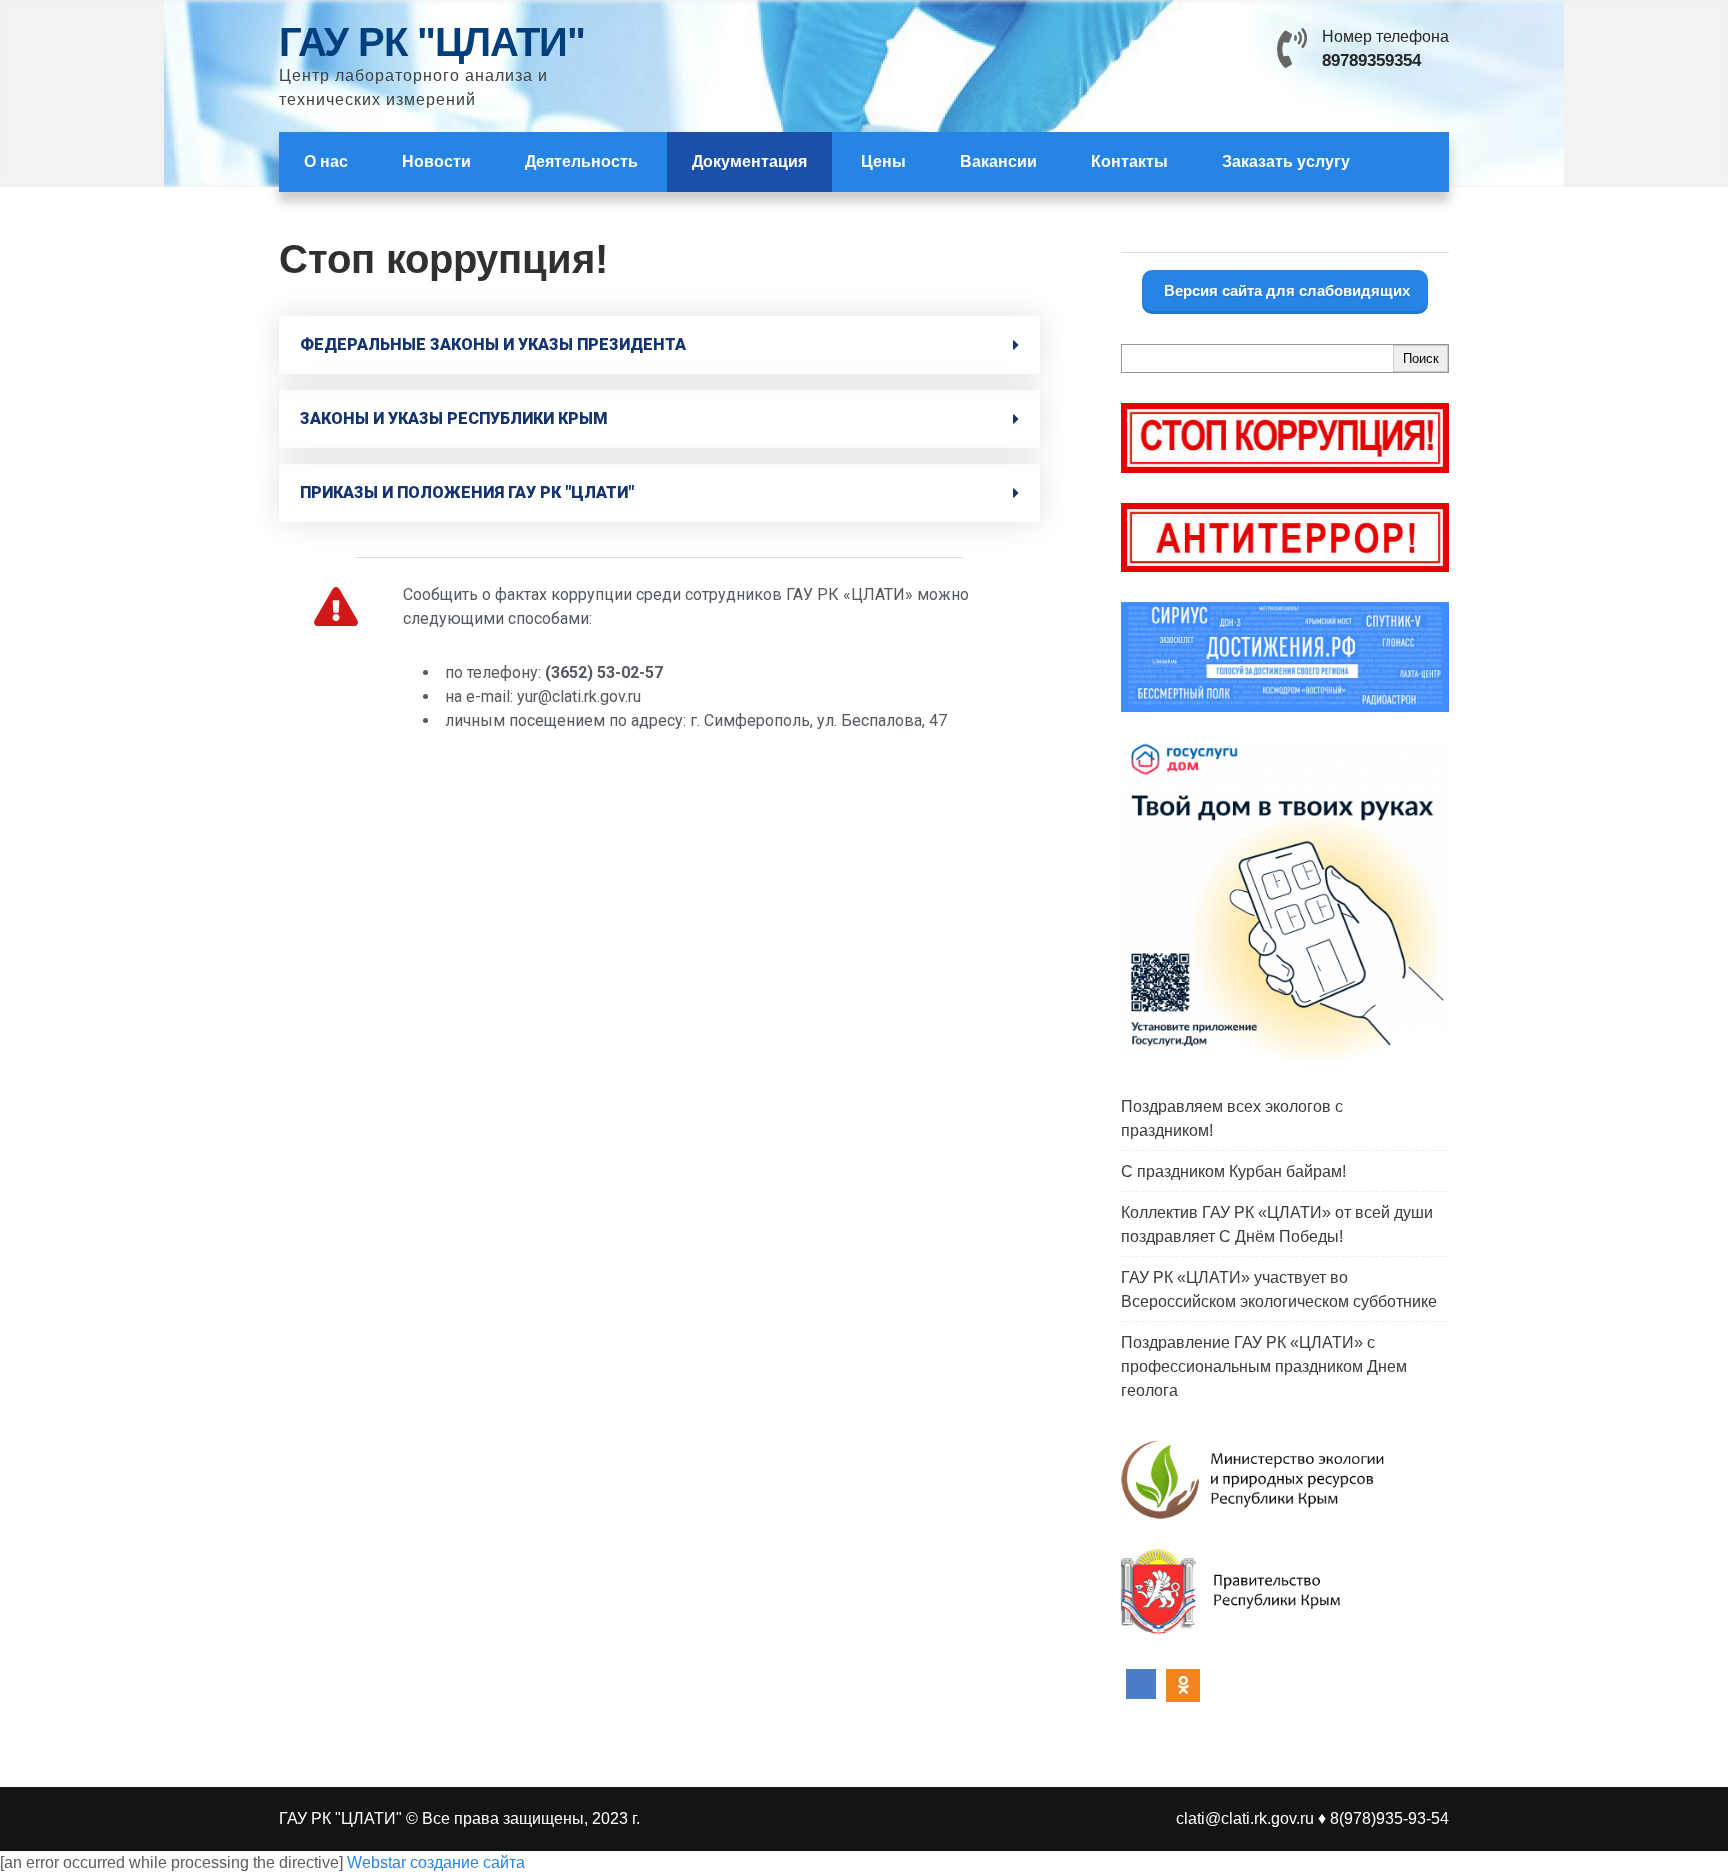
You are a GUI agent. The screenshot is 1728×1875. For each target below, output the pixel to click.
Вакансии (998, 161)
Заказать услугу (1286, 161)
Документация (749, 161)
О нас (326, 161)
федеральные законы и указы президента (493, 344)
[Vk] (1141, 1686)
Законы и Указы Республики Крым (454, 418)
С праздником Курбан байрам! (1233, 1171)
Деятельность (581, 161)
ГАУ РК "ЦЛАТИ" (432, 42)
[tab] (659, 345)
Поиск (1421, 358)
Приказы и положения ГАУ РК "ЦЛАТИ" (467, 492)
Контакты (1129, 161)
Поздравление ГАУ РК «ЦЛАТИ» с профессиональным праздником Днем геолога (1264, 1366)
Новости (436, 161)
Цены (883, 161)
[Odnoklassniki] (1183, 1686)
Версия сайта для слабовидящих (1285, 290)
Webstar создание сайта (436, 1862)
